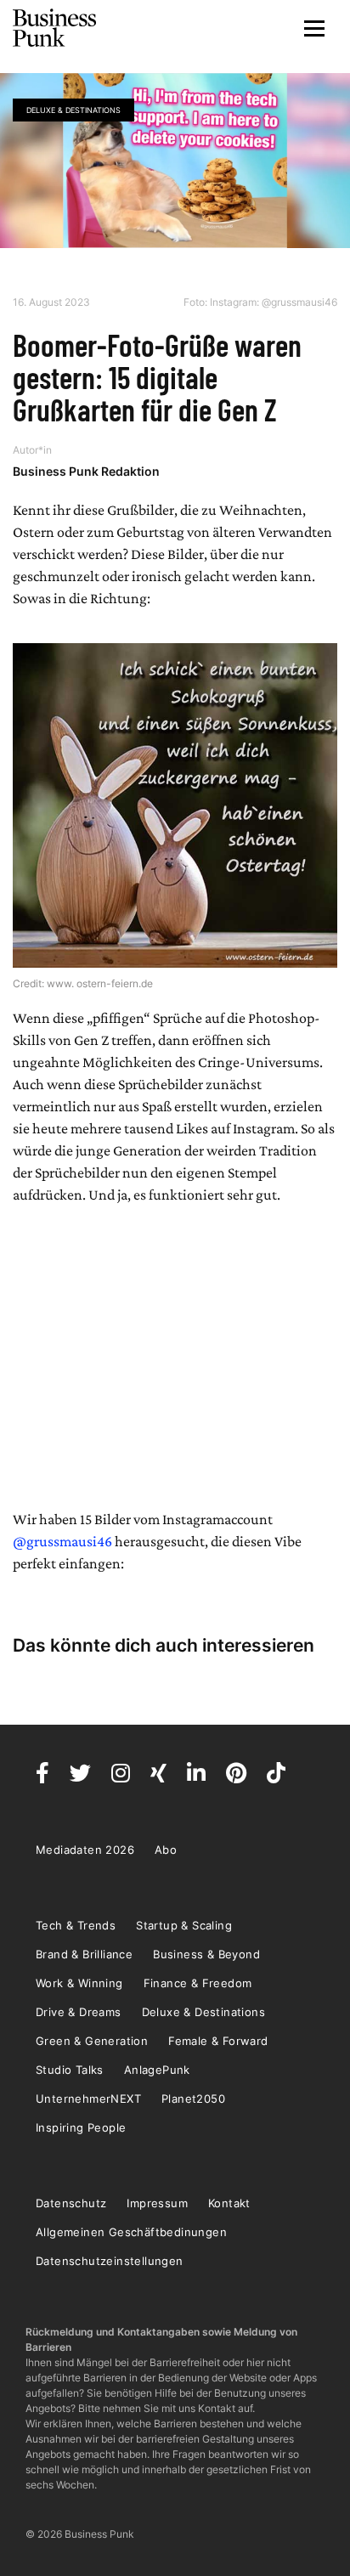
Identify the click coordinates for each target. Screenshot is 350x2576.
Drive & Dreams (79, 2012)
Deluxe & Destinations (73, 110)
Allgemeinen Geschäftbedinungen (131, 2232)
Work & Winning (79, 1983)
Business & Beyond (206, 1954)
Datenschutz (71, 2203)
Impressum (157, 2203)
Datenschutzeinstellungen (110, 2261)
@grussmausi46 (62, 1541)
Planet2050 (193, 2099)
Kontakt (229, 2203)
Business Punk (55, 28)
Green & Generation (92, 2041)
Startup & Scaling (184, 1925)
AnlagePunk (157, 2070)
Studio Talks (70, 2070)
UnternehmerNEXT (88, 2099)
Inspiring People (81, 2127)
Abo (166, 1850)
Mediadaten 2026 (85, 1850)
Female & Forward (218, 2041)
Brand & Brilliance (84, 1954)
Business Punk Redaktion (86, 471)
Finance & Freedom (198, 1983)
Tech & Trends (76, 1925)
